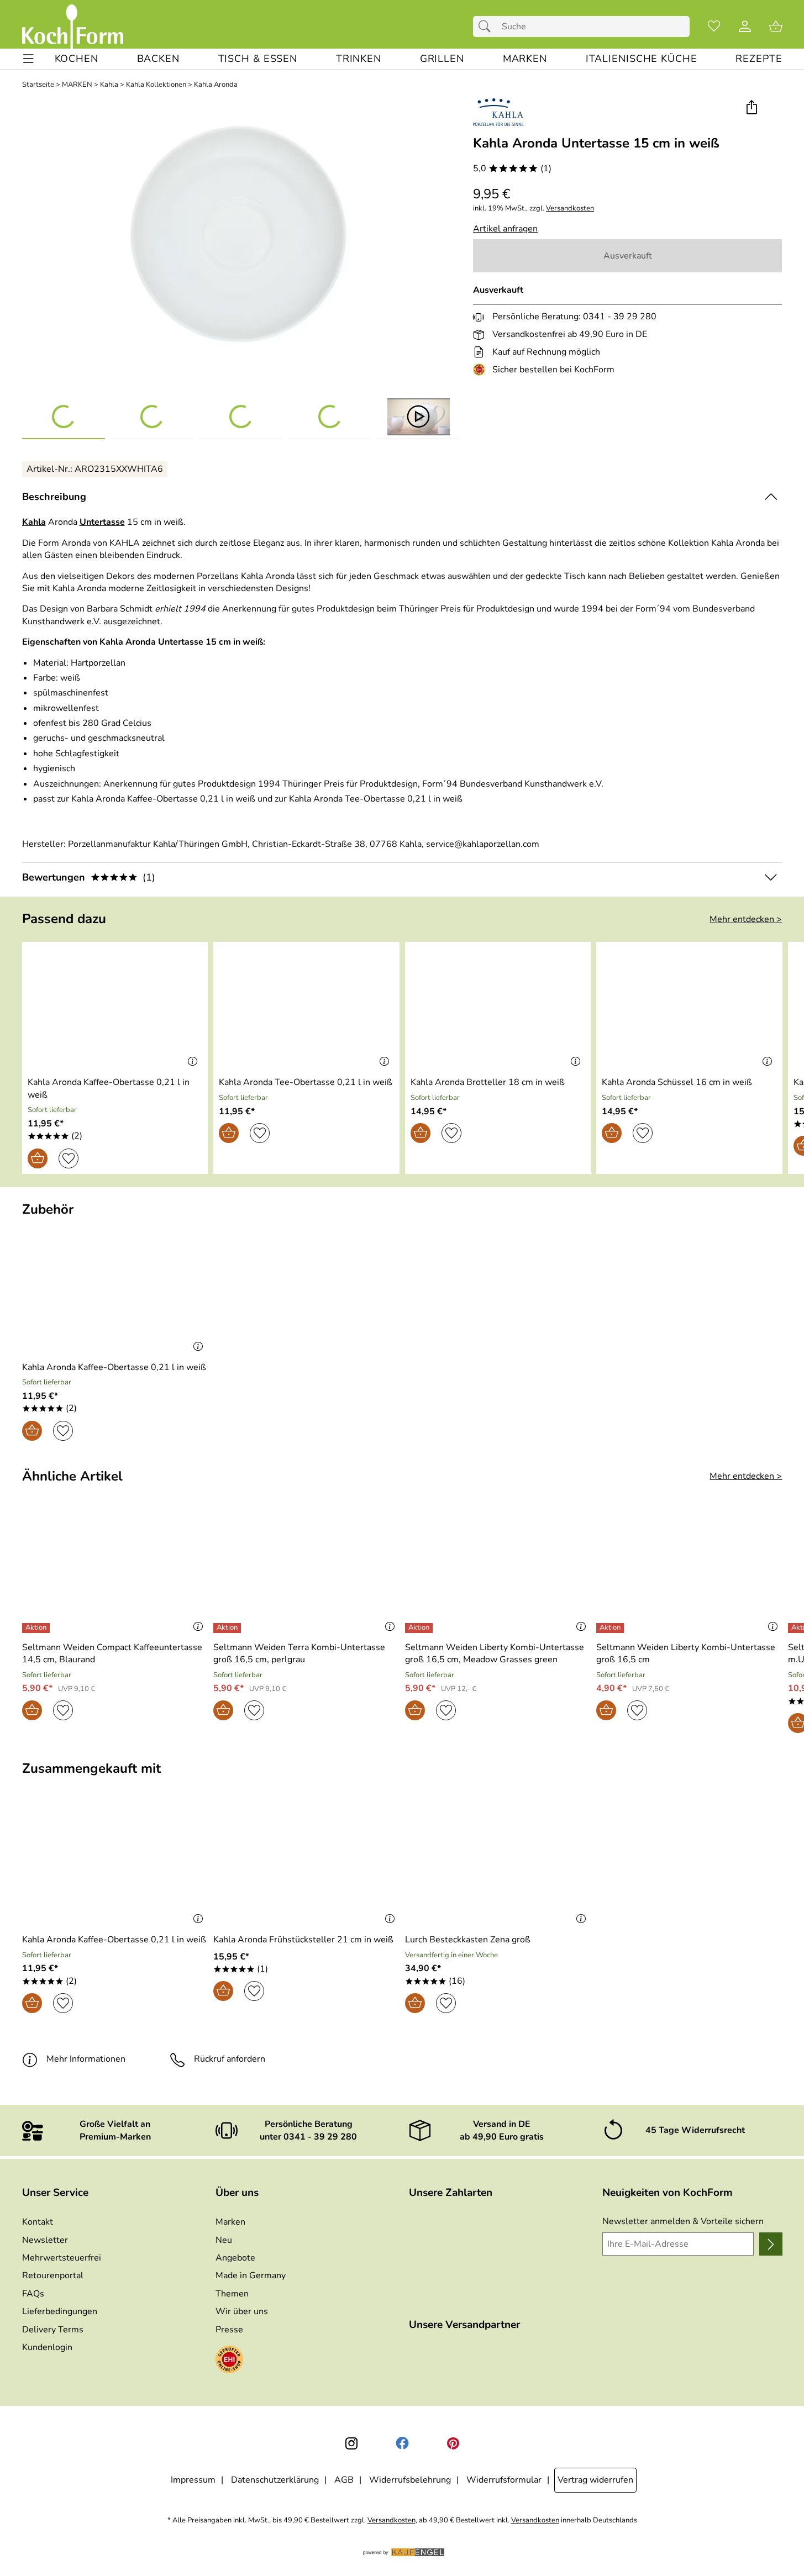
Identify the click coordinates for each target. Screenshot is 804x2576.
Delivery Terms (53, 2330)
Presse (229, 2330)
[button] (752, 108)
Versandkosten (570, 209)
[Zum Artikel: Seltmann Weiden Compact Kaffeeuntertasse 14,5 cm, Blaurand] (115, 1572)
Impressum (193, 2480)
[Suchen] (487, 27)
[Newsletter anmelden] (771, 2244)
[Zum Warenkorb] (776, 27)
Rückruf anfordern (230, 2059)
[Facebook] (402, 2443)
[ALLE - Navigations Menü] (28, 59)
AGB (344, 2480)
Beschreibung (54, 497)
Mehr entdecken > (746, 919)
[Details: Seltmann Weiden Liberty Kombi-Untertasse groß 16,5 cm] (611, 1628)
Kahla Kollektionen (156, 85)
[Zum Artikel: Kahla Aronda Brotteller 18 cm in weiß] (498, 1007)
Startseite (38, 85)
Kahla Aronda (216, 85)
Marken (230, 2222)
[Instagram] (351, 2443)
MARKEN (77, 85)
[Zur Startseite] (73, 27)
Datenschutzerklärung (275, 2480)
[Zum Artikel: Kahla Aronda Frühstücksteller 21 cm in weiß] (306, 1865)
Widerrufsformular (504, 2480)
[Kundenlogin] (745, 27)
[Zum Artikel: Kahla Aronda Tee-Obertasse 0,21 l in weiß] (306, 1007)
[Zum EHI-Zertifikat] (481, 370)
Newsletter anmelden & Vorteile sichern (683, 2221)
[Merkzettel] (714, 27)
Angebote (235, 2258)
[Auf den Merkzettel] (69, 1158)
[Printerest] (453, 2443)
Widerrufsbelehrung (410, 2480)
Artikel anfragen (505, 229)
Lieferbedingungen (60, 2311)
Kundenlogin (47, 2347)
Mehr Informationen (86, 2059)
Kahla (109, 85)
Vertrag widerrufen (595, 2480)
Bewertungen (89, 877)
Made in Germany (251, 2275)
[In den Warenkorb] (38, 1158)
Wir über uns (242, 2311)
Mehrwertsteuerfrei (62, 2258)
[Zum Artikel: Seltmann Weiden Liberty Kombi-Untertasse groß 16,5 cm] (689, 1572)
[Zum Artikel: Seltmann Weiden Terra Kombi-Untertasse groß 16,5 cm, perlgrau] (306, 1572)
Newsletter (45, 2240)
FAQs (33, 2294)
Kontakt (38, 2222)
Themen (232, 2294)
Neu (224, 2240)
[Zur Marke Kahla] (498, 112)
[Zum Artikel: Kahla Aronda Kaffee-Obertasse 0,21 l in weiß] (115, 1007)
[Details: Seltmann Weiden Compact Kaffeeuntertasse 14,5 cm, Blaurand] (37, 1628)
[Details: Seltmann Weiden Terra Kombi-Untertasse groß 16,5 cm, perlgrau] (228, 1628)
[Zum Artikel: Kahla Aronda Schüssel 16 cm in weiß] (689, 1007)
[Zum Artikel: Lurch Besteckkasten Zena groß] (498, 1865)
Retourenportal (53, 2275)
